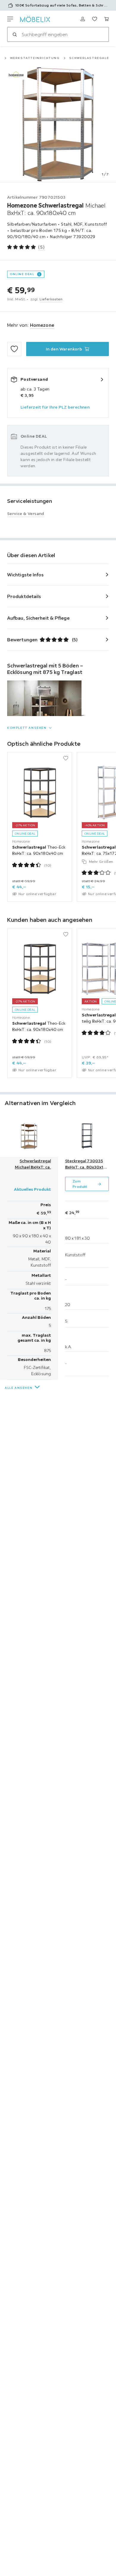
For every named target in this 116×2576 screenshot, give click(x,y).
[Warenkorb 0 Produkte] (106, 19)
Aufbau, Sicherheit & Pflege (38, 618)
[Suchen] (15, 34)
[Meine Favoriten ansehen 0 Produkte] (95, 19)
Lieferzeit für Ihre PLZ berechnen (55, 407)
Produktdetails (24, 596)
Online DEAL (22, 274)
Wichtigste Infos (26, 575)
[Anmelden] (83, 19)
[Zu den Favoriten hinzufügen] (14, 349)
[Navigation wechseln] (10, 19)
